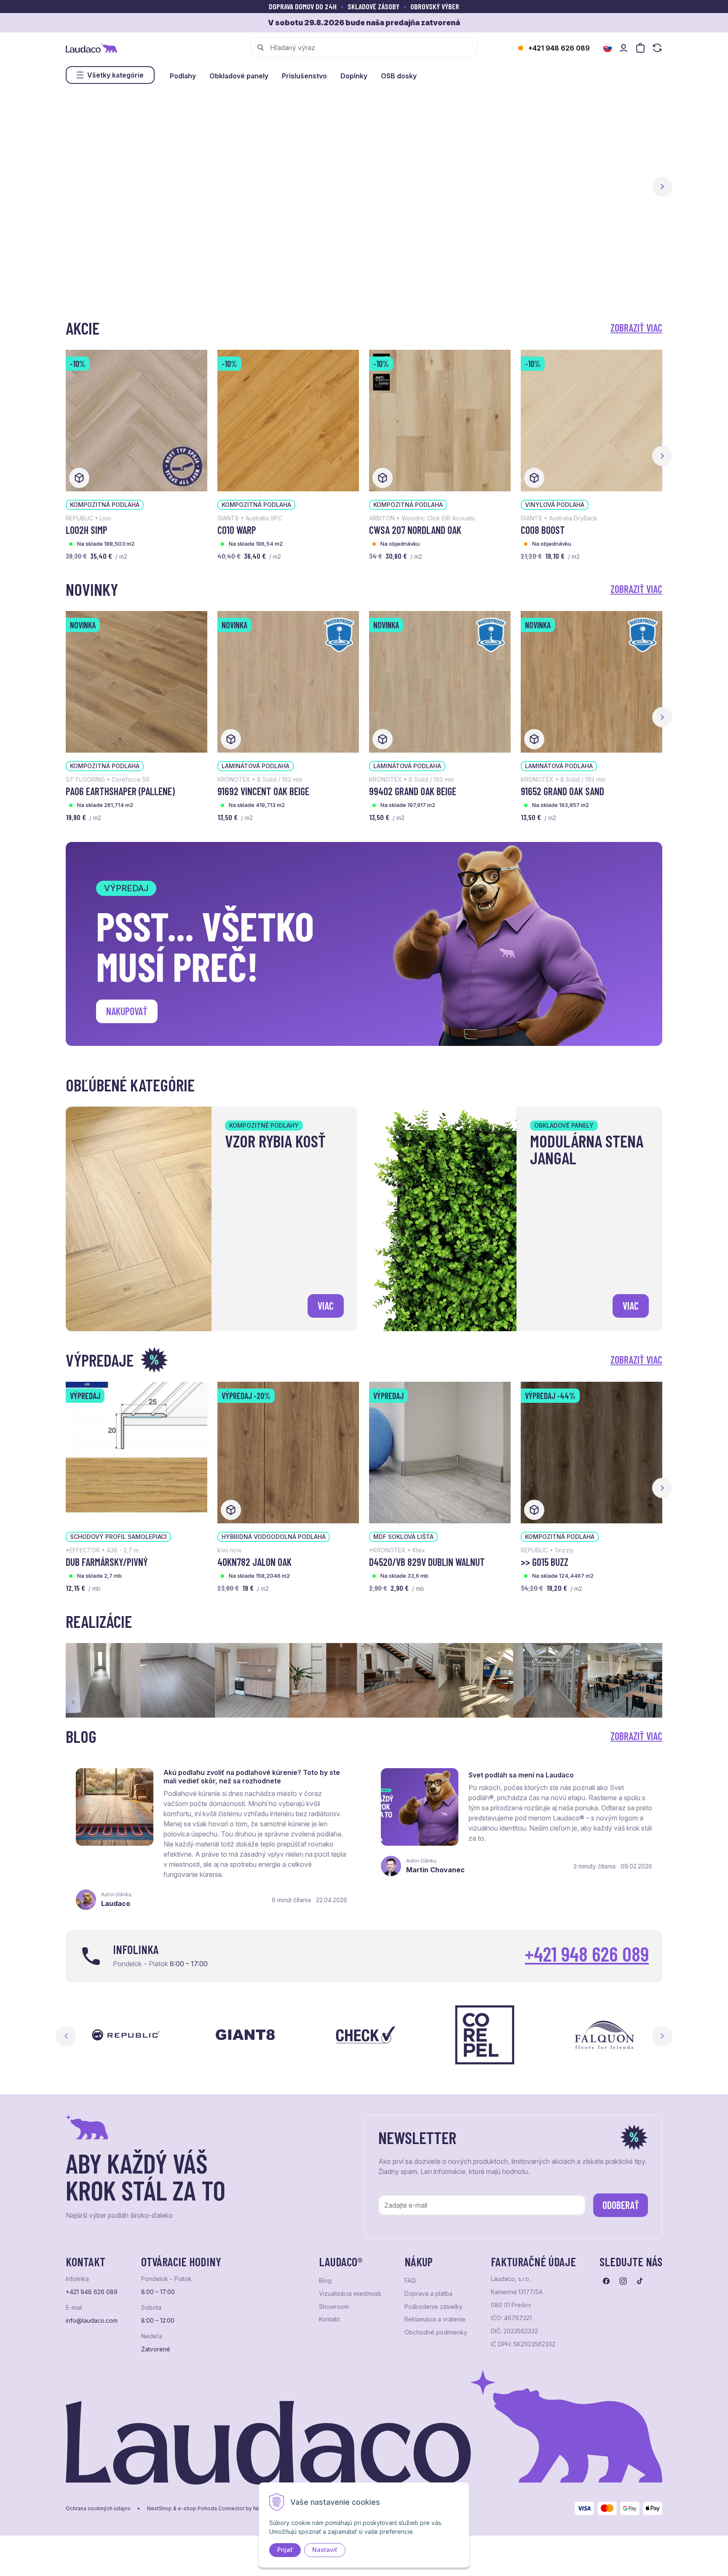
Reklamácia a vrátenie (435, 2319)
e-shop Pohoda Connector (211, 2509)
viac (326, 1306)
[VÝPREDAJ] (136, 1452)
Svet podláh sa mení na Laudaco (521, 1775)
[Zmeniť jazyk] (608, 48)
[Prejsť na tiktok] (640, 2281)
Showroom (334, 2307)
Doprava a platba (428, 2294)
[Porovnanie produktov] (657, 48)
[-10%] (136, 420)
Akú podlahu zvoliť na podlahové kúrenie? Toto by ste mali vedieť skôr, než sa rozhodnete (252, 1777)
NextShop (159, 2509)
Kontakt (329, 2319)
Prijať (285, 2550)
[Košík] (640, 48)
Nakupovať (127, 1011)
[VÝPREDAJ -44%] (591, 1452)
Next (662, 2036)
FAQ (410, 2281)
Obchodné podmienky (436, 2332)
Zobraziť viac (636, 328)
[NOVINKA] (136, 681)
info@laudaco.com (92, 2321)
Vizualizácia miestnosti (350, 2294)
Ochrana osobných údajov (98, 2509)
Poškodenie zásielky (434, 2307)
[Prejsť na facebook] (606, 2281)
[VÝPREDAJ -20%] (288, 1452)
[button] (662, 187)
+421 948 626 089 (559, 48)
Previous (66, 2036)
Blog (325, 2281)
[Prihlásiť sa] (624, 48)
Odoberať (621, 2205)
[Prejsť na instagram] (623, 2281)
